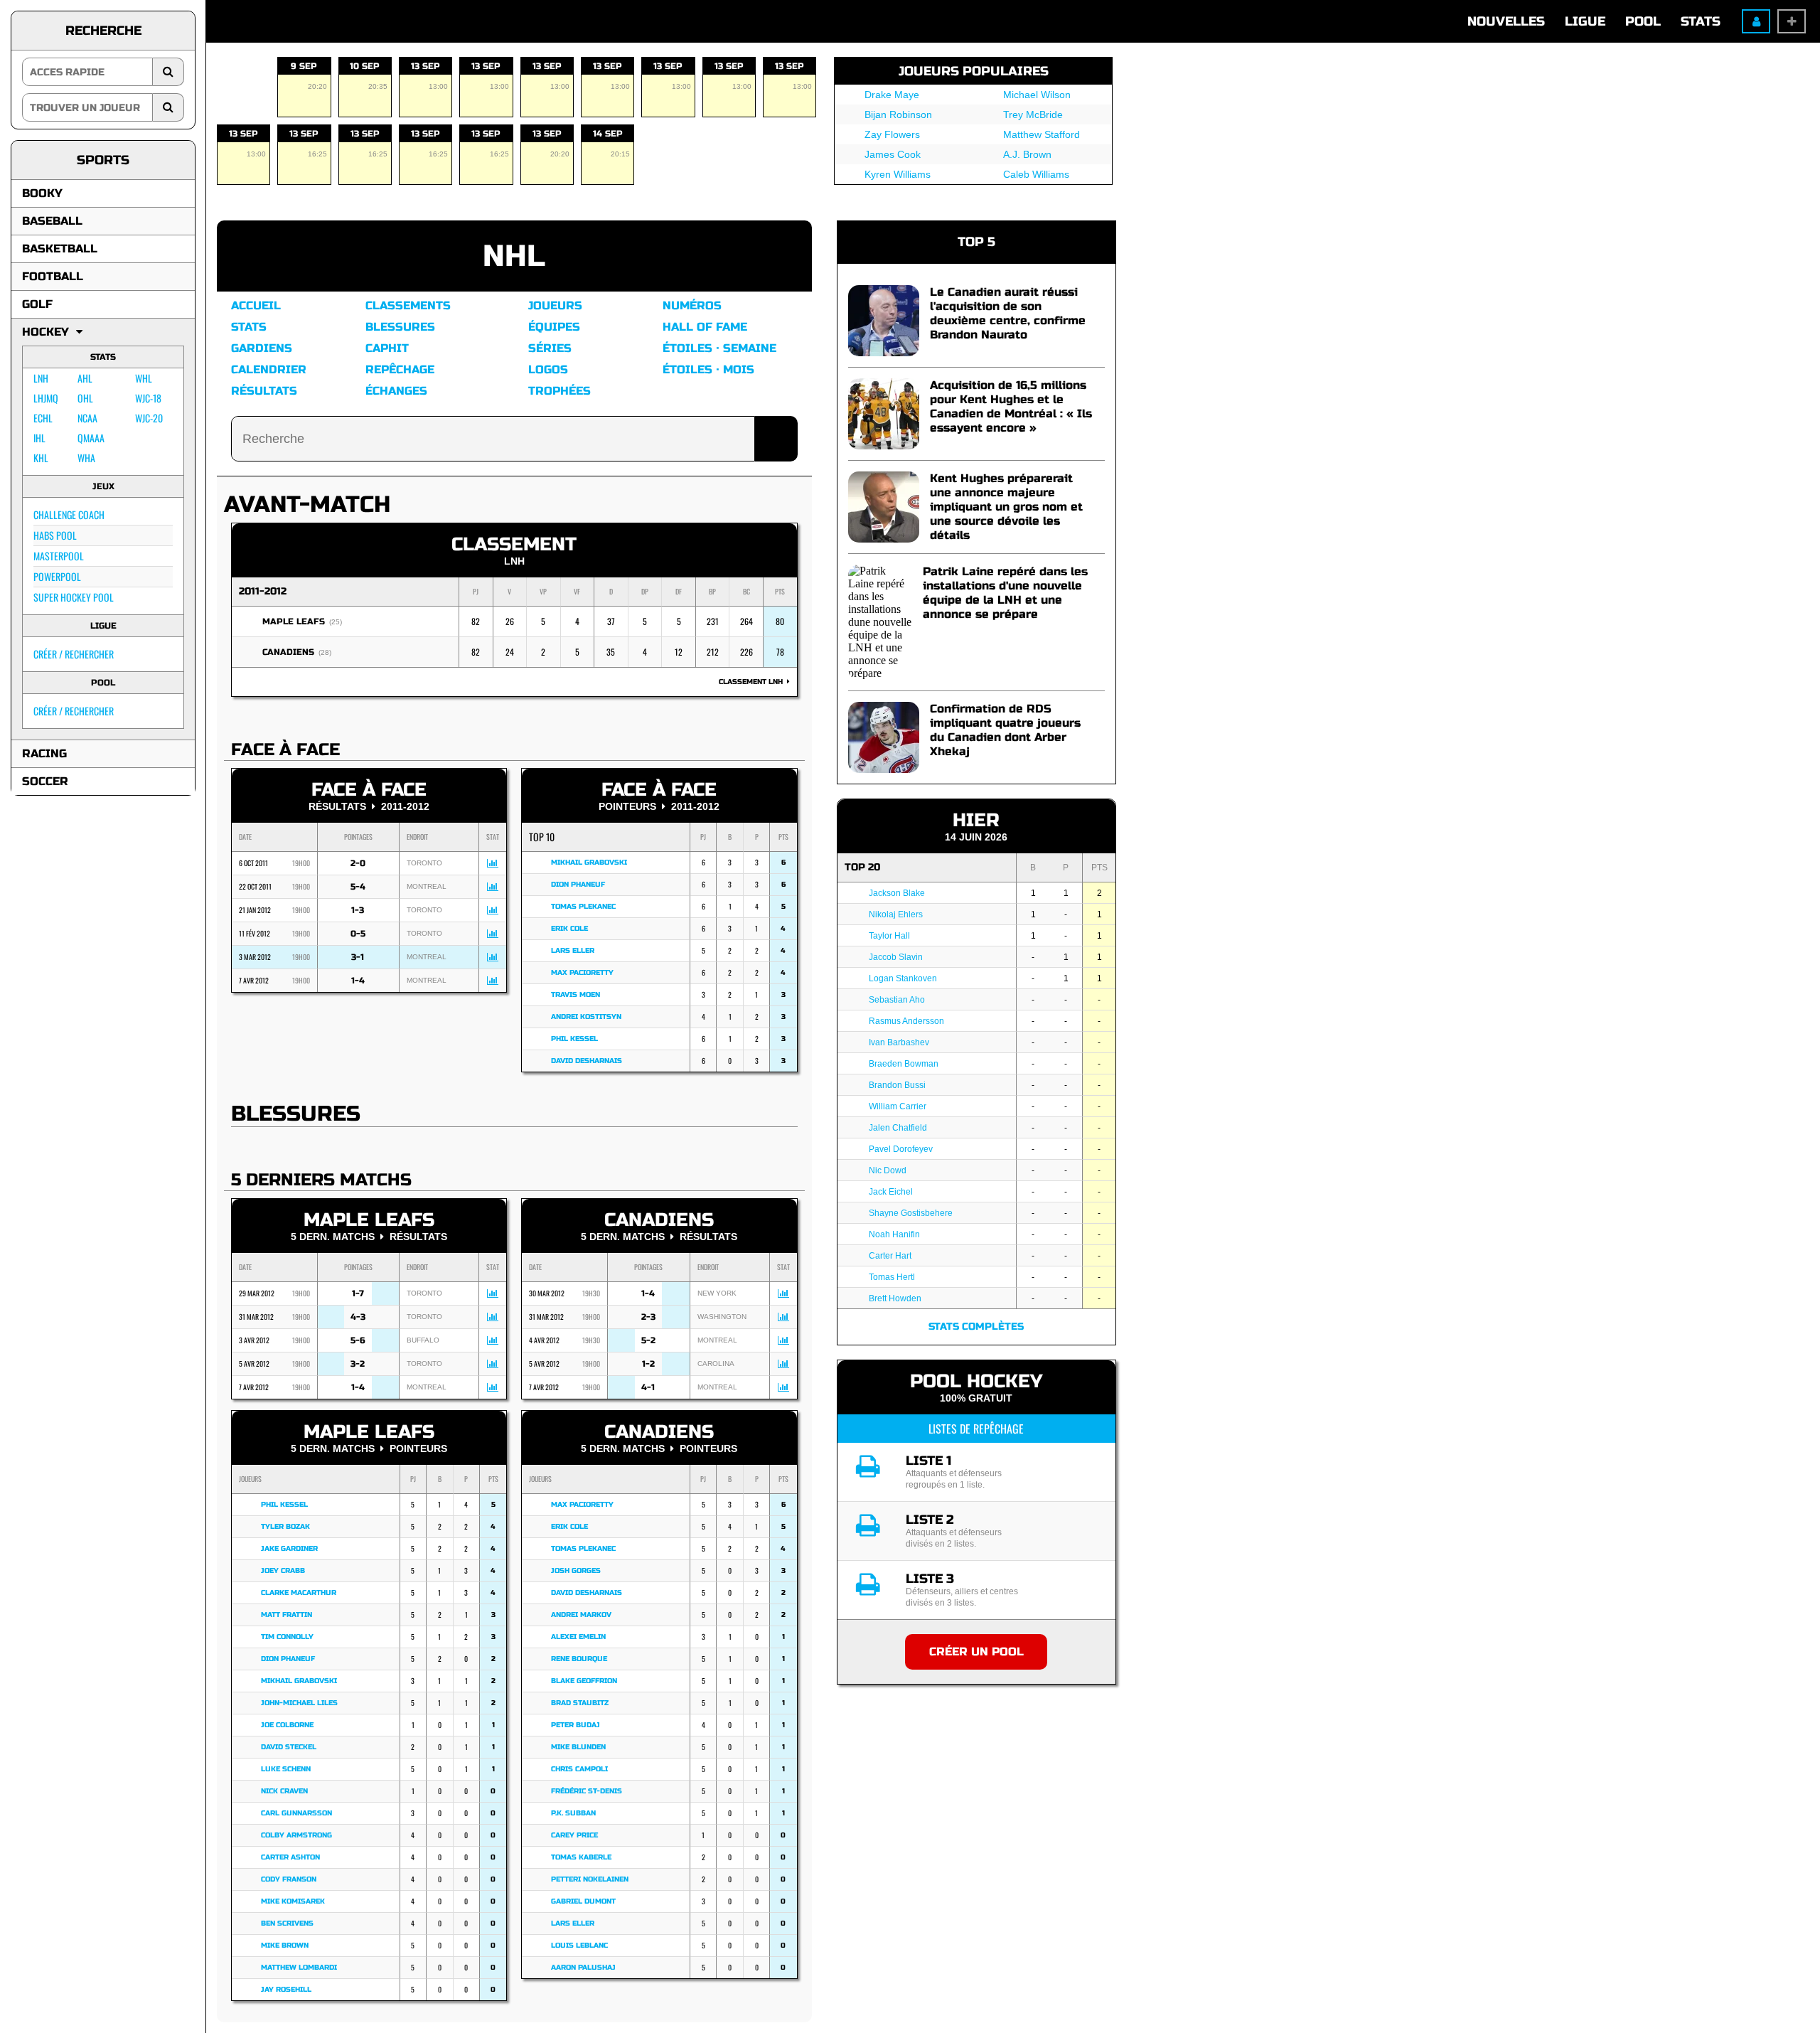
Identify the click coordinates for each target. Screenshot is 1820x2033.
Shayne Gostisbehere (911, 1213)
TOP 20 (862, 867)
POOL (1643, 21)
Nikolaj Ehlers (896, 914)
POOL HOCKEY (976, 1381)
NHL (514, 256)
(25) (336, 622)
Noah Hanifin (894, 1234)
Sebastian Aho (897, 1000)
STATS (1701, 21)
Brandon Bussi (897, 1085)
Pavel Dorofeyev (901, 1149)
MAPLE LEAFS (294, 621)
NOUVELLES (1506, 21)
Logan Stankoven (903, 978)
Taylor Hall (889, 936)
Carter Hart (890, 1256)
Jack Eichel (891, 1192)
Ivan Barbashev (899, 1042)
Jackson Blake (897, 893)
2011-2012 (263, 591)
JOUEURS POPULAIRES (974, 71)
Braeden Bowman (904, 1064)
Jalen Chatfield (898, 1128)
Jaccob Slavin (896, 957)
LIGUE (1585, 21)
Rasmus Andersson (906, 1021)
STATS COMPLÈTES (976, 1327)
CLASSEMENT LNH (753, 682)
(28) (325, 652)
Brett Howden (895, 1298)
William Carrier (898, 1106)
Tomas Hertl (892, 1277)
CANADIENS (288, 652)
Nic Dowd (888, 1170)
